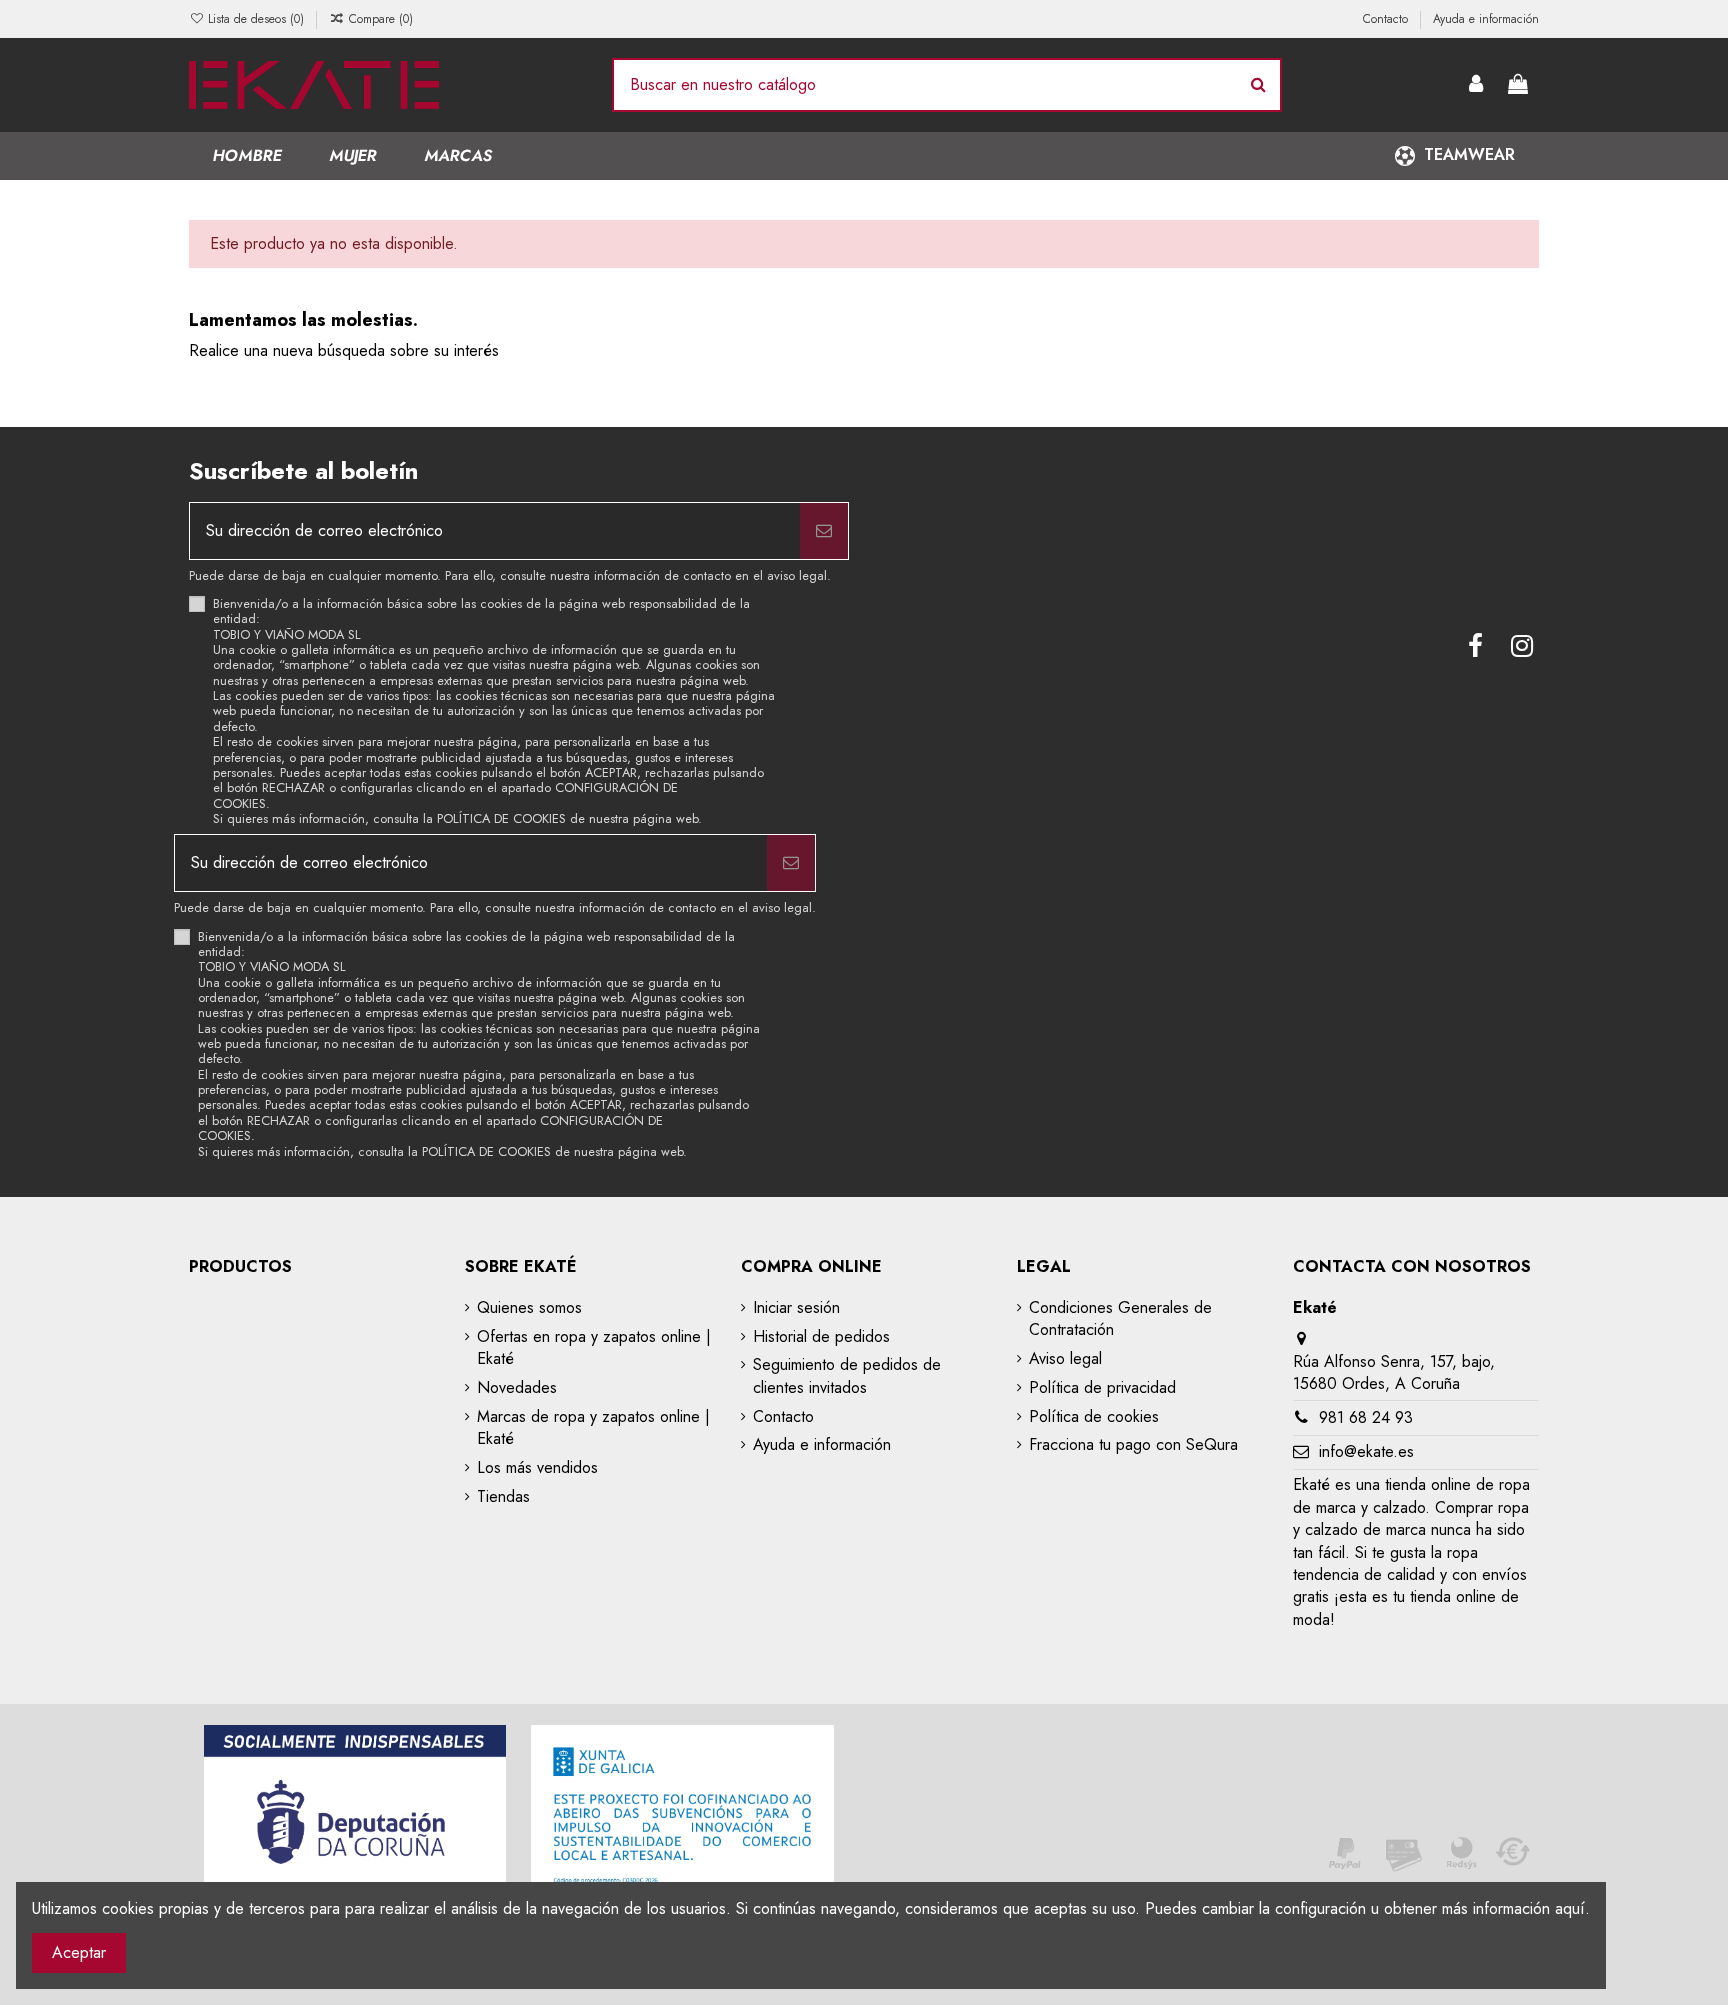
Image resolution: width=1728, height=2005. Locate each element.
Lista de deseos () (256, 19)
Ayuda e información (1486, 19)
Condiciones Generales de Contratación (1120, 1319)
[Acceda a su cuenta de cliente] (1477, 85)
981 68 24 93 (1366, 1417)
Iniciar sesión (796, 1308)
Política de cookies (1094, 1417)
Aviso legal (1065, 1359)
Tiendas (503, 1497)
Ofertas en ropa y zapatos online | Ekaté (594, 1348)
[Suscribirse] (824, 531)
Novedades (517, 1388)
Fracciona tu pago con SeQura (1133, 1445)
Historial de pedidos (821, 1337)
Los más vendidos (537, 1468)
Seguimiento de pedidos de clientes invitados (847, 1376)
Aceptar (79, 1952)
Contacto (1387, 19)
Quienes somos (529, 1308)
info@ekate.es (1366, 1451)
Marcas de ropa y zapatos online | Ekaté (593, 1428)
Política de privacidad (1102, 1388)
